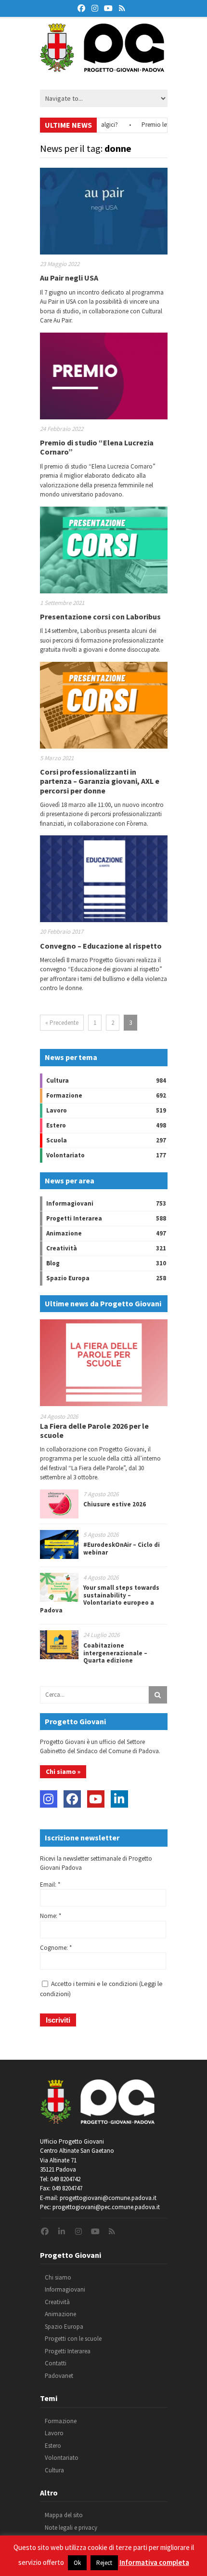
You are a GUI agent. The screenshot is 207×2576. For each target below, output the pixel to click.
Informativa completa (154, 2562)
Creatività (62, 1248)
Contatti (56, 2363)
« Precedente (62, 1023)
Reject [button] (104, 2563)
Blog (53, 1263)
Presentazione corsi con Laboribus (100, 617)
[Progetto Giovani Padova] (102, 67)
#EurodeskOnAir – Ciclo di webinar (122, 1549)
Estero (56, 1125)
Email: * (50, 1885)
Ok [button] (77, 2563)
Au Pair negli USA (69, 278)
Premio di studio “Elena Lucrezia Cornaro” (97, 447)
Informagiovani (70, 1203)
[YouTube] (96, 1799)
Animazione (64, 1233)
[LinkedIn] (119, 1799)
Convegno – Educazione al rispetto (101, 946)
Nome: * (51, 1916)
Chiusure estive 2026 (115, 1504)
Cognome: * (56, 1948)
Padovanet (59, 2376)
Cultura (58, 1080)
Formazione (64, 1095)
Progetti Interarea (74, 1218)
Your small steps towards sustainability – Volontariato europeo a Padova (100, 1599)
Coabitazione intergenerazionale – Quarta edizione (115, 1653)
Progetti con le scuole (73, 2339)
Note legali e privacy (71, 2528)
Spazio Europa (68, 1278)
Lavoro (57, 1110)
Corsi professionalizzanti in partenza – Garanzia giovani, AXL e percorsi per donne (100, 781)
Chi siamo (58, 2277)
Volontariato (65, 1155)
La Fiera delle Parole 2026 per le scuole (94, 1430)
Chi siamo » (63, 1771)
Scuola (57, 1140)
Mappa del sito (64, 2515)
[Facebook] (72, 1799)
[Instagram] (49, 1799)
